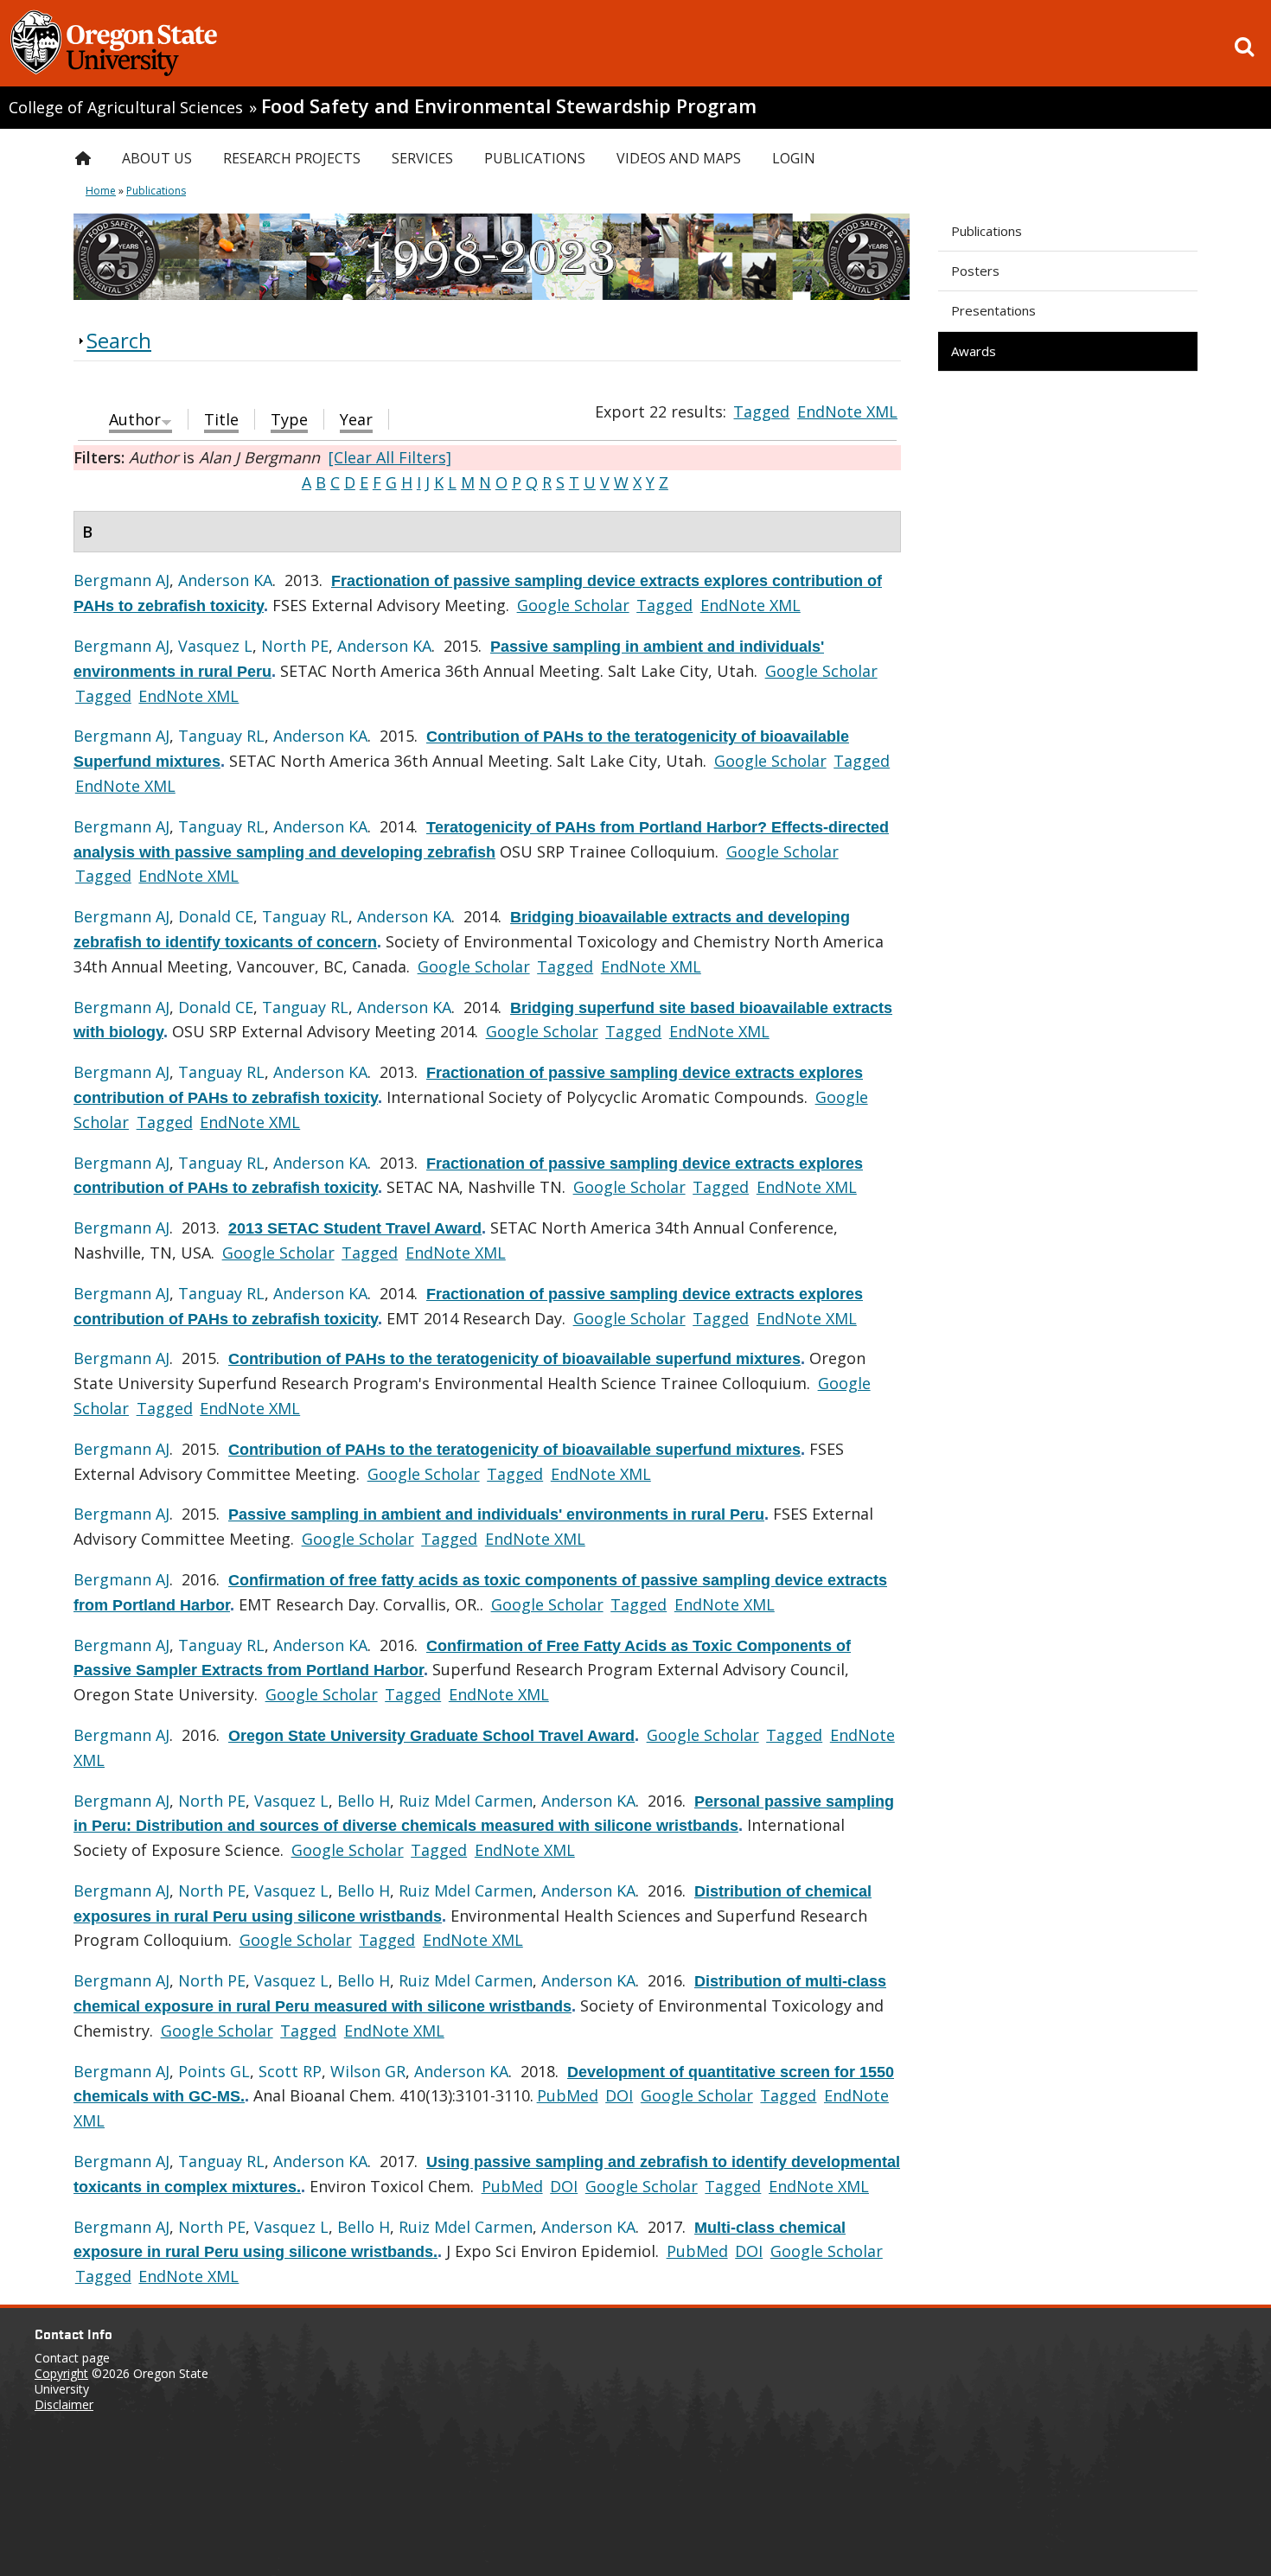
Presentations (993, 310)
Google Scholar (573, 605)
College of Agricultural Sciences (126, 107)
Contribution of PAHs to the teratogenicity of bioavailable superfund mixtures (514, 1359)
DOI (619, 2095)
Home (101, 191)
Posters (975, 271)
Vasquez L (215, 646)
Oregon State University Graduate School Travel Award (431, 1736)
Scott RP (290, 2071)
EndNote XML (847, 411)
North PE (295, 646)
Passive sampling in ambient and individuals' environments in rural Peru (496, 1514)
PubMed (568, 2095)
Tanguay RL (221, 736)
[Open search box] (1244, 47)
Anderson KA (225, 580)
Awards (974, 351)
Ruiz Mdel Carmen (466, 1801)
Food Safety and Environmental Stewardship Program (509, 106)
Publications (987, 231)
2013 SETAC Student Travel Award (355, 1228)
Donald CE (216, 916)
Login (794, 158)
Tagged (761, 411)
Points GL (214, 2071)
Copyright (61, 2373)
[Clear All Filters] (390, 457)
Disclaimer (64, 2404)
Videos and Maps (679, 158)
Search (119, 340)
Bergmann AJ (121, 580)
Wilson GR (368, 2071)
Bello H (364, 1801)
